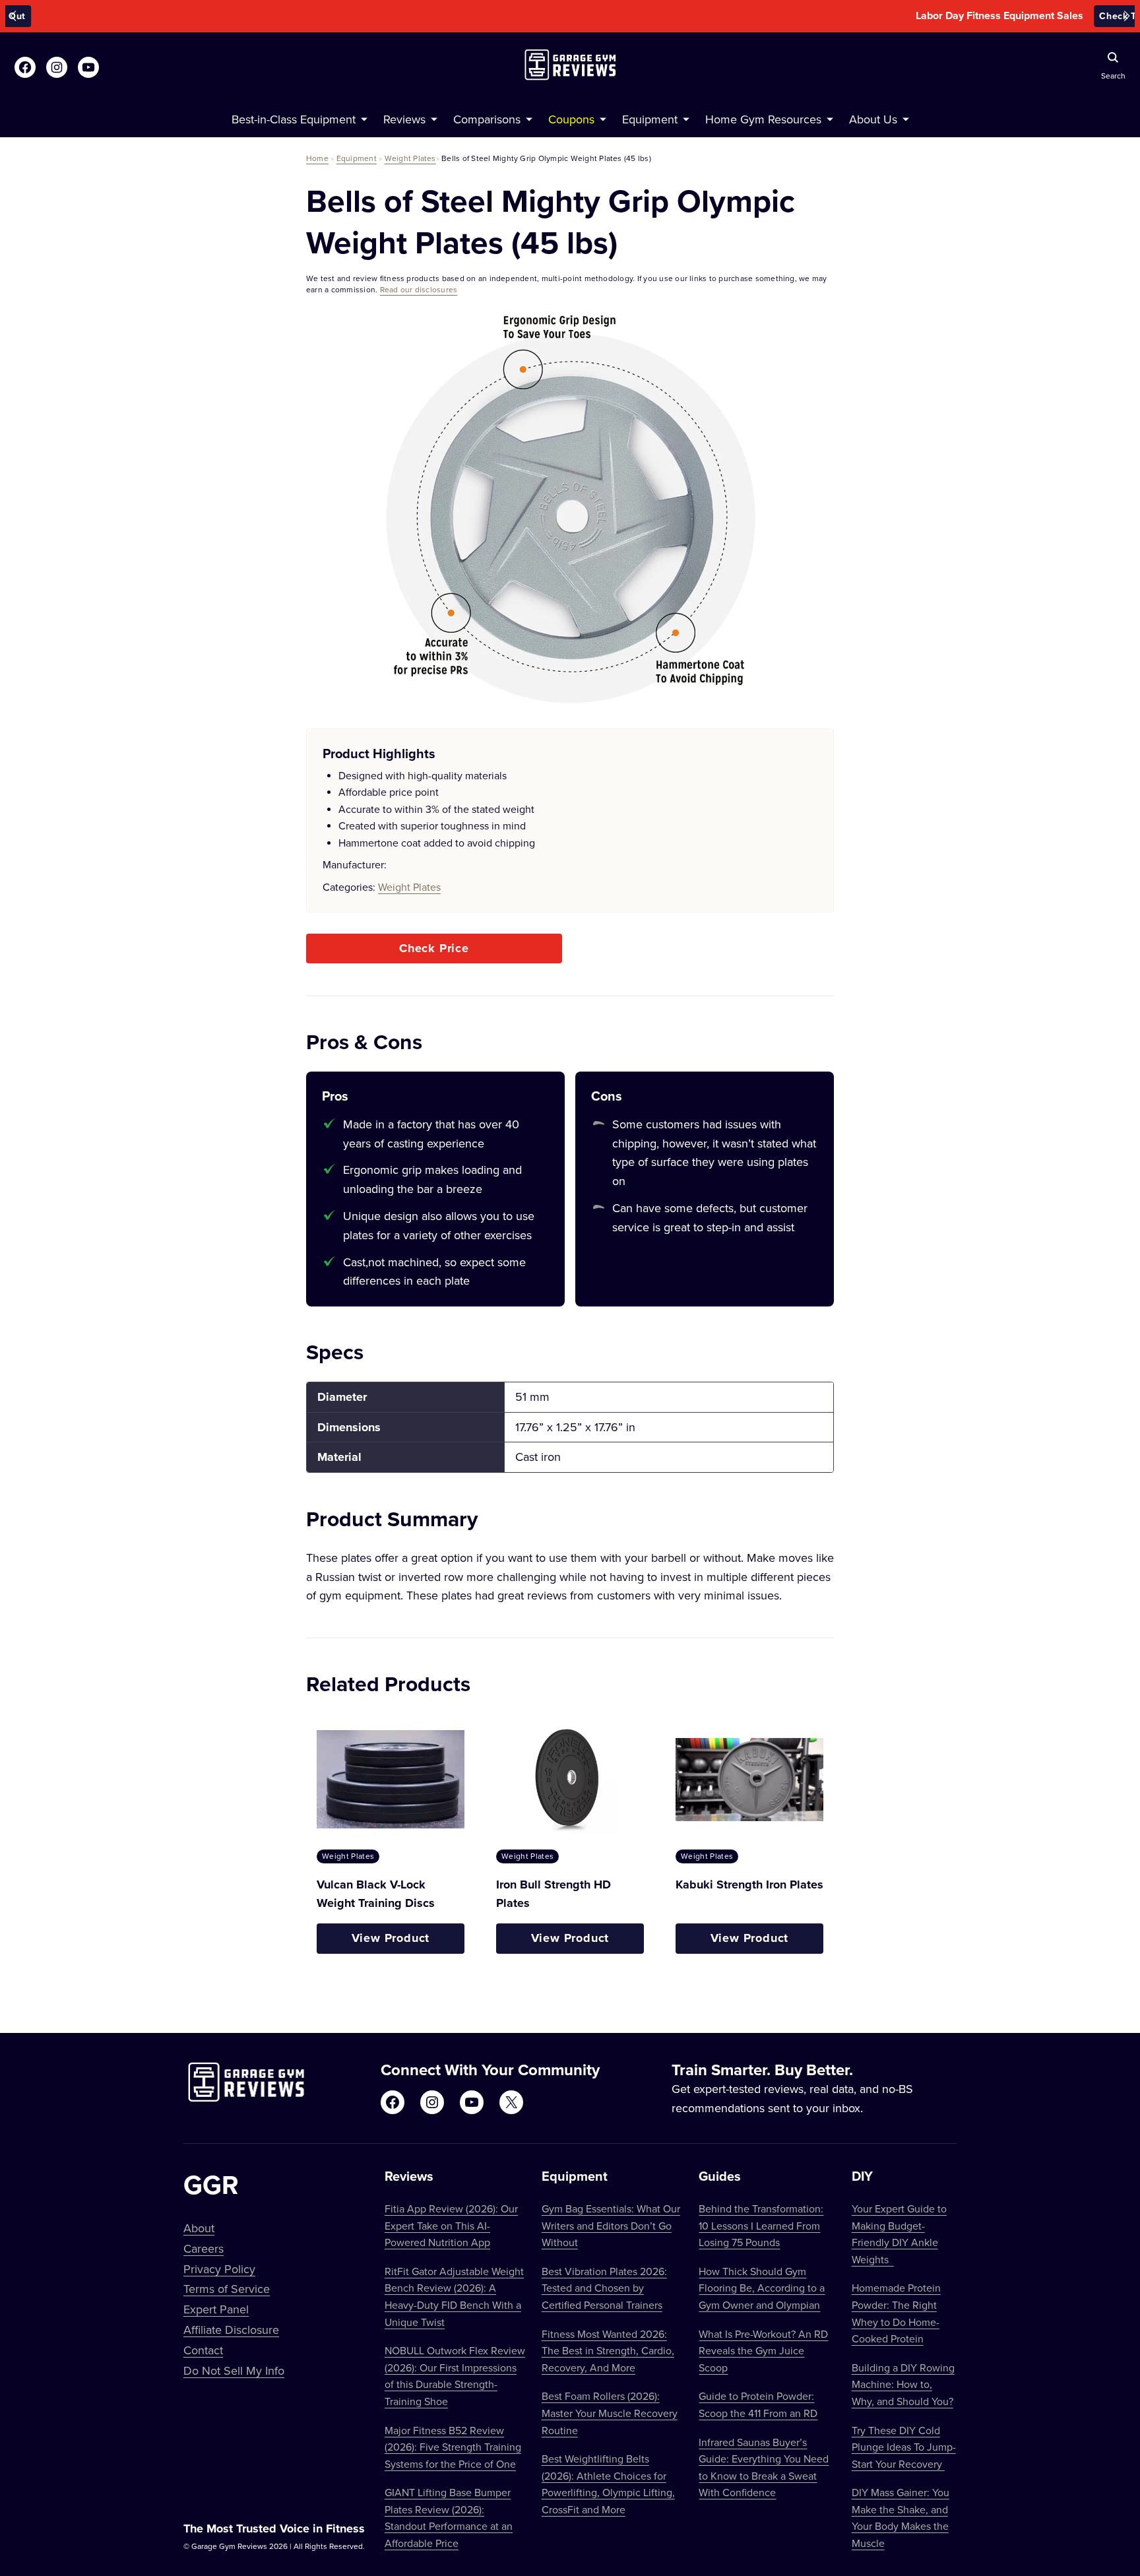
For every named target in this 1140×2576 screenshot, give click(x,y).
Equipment (357, 158)
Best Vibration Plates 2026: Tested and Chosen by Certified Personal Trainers (604, 2288)
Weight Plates (410, 158)
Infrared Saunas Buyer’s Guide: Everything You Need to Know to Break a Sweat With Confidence (764, 2467)
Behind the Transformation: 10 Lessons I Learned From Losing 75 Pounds (761, 2225)
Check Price (434, 948)
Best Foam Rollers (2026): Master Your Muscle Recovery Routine (610, 2413)
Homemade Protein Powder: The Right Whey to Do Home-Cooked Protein (896, 2313)
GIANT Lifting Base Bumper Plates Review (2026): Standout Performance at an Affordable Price (449, 2518)
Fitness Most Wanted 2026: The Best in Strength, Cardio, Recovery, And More (608, 2351)
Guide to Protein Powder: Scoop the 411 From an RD (758, 2404)
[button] (13, 16)
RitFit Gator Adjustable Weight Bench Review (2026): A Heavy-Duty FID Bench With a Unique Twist (454, 2297)
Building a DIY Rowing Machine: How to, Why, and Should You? (903, 2384)
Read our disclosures (419, 289)
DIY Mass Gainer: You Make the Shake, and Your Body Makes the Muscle (901, 2518)
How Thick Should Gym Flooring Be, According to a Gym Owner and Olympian (762, 2288)
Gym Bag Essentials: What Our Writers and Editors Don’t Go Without (611, 2225)
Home (317, 158)
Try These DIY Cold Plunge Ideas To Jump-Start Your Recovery (904, 2447)
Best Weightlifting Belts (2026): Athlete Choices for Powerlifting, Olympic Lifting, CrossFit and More (608, 2484)
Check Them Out (659, 16)
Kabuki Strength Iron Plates (749, 1884)
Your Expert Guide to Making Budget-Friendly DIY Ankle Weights (899, 2234)
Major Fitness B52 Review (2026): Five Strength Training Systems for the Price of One (453, 2447)
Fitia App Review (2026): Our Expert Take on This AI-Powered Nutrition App (451, 2225)
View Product (391, 1938)
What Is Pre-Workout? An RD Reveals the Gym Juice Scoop (763, 2351)
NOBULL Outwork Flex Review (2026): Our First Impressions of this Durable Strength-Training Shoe (455, 2376)
